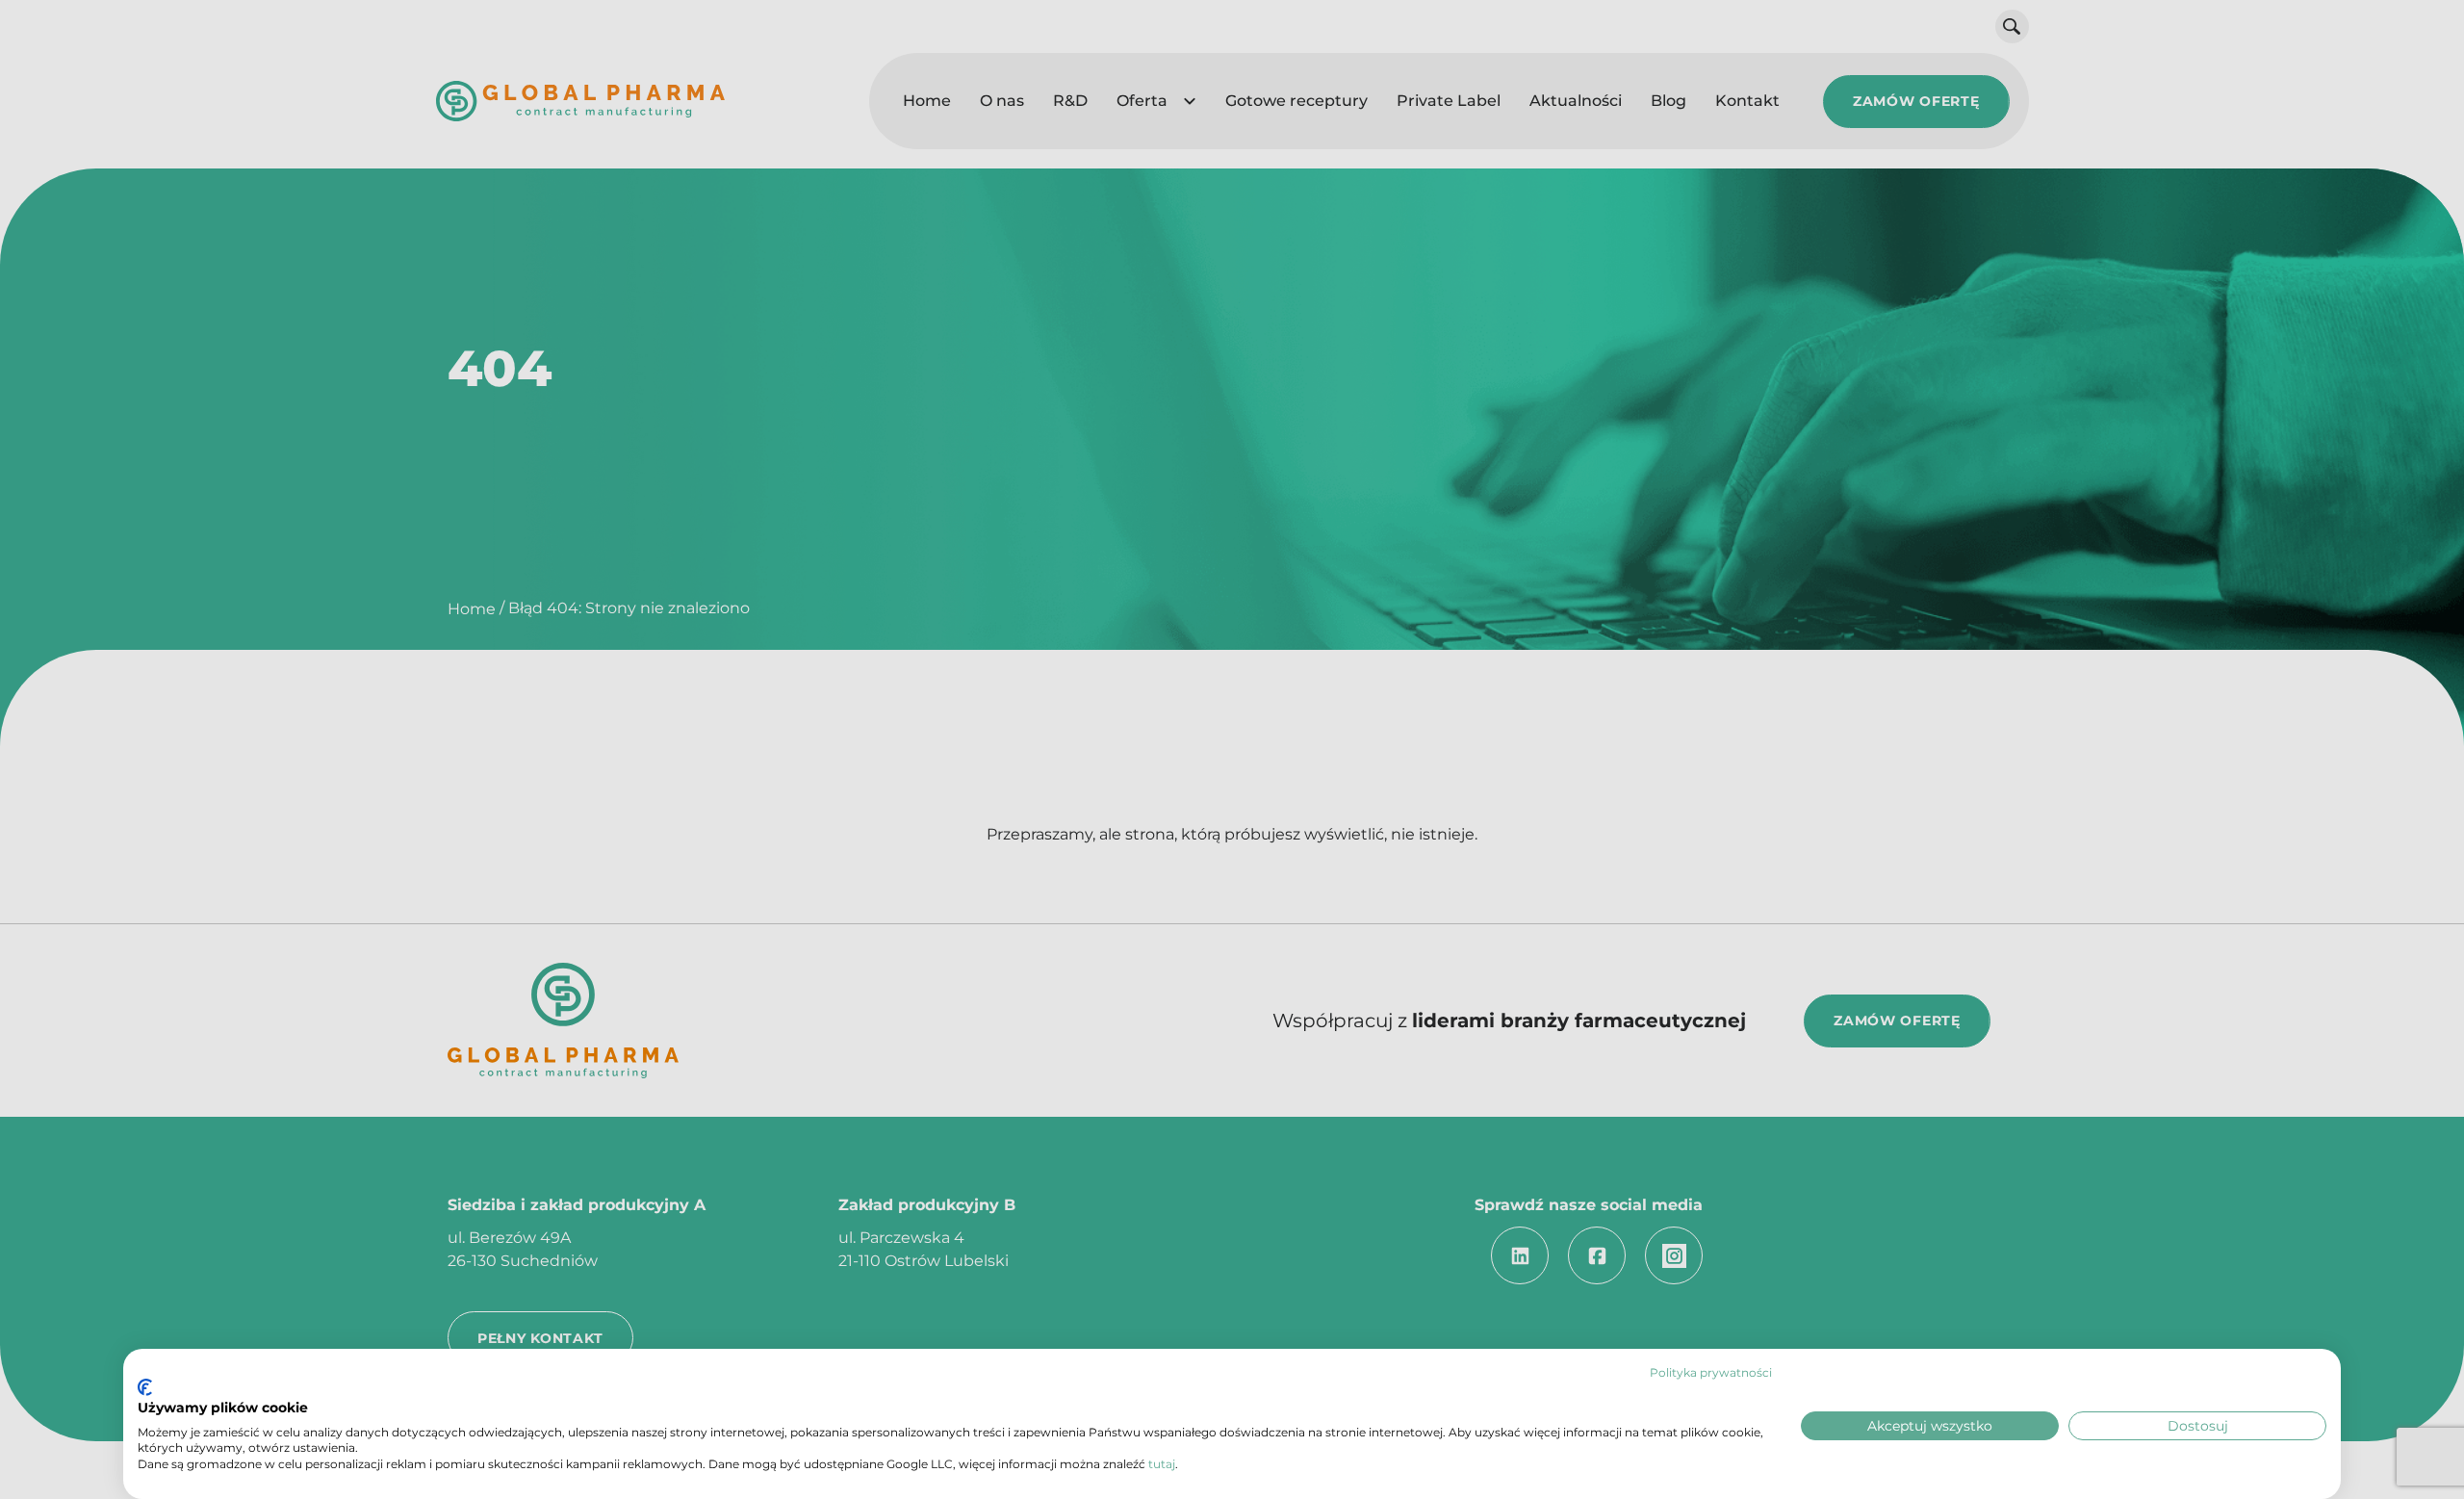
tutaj (1162, 1464)
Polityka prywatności (1711, 1372)
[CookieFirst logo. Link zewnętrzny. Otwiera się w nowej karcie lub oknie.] (145, 1387)
